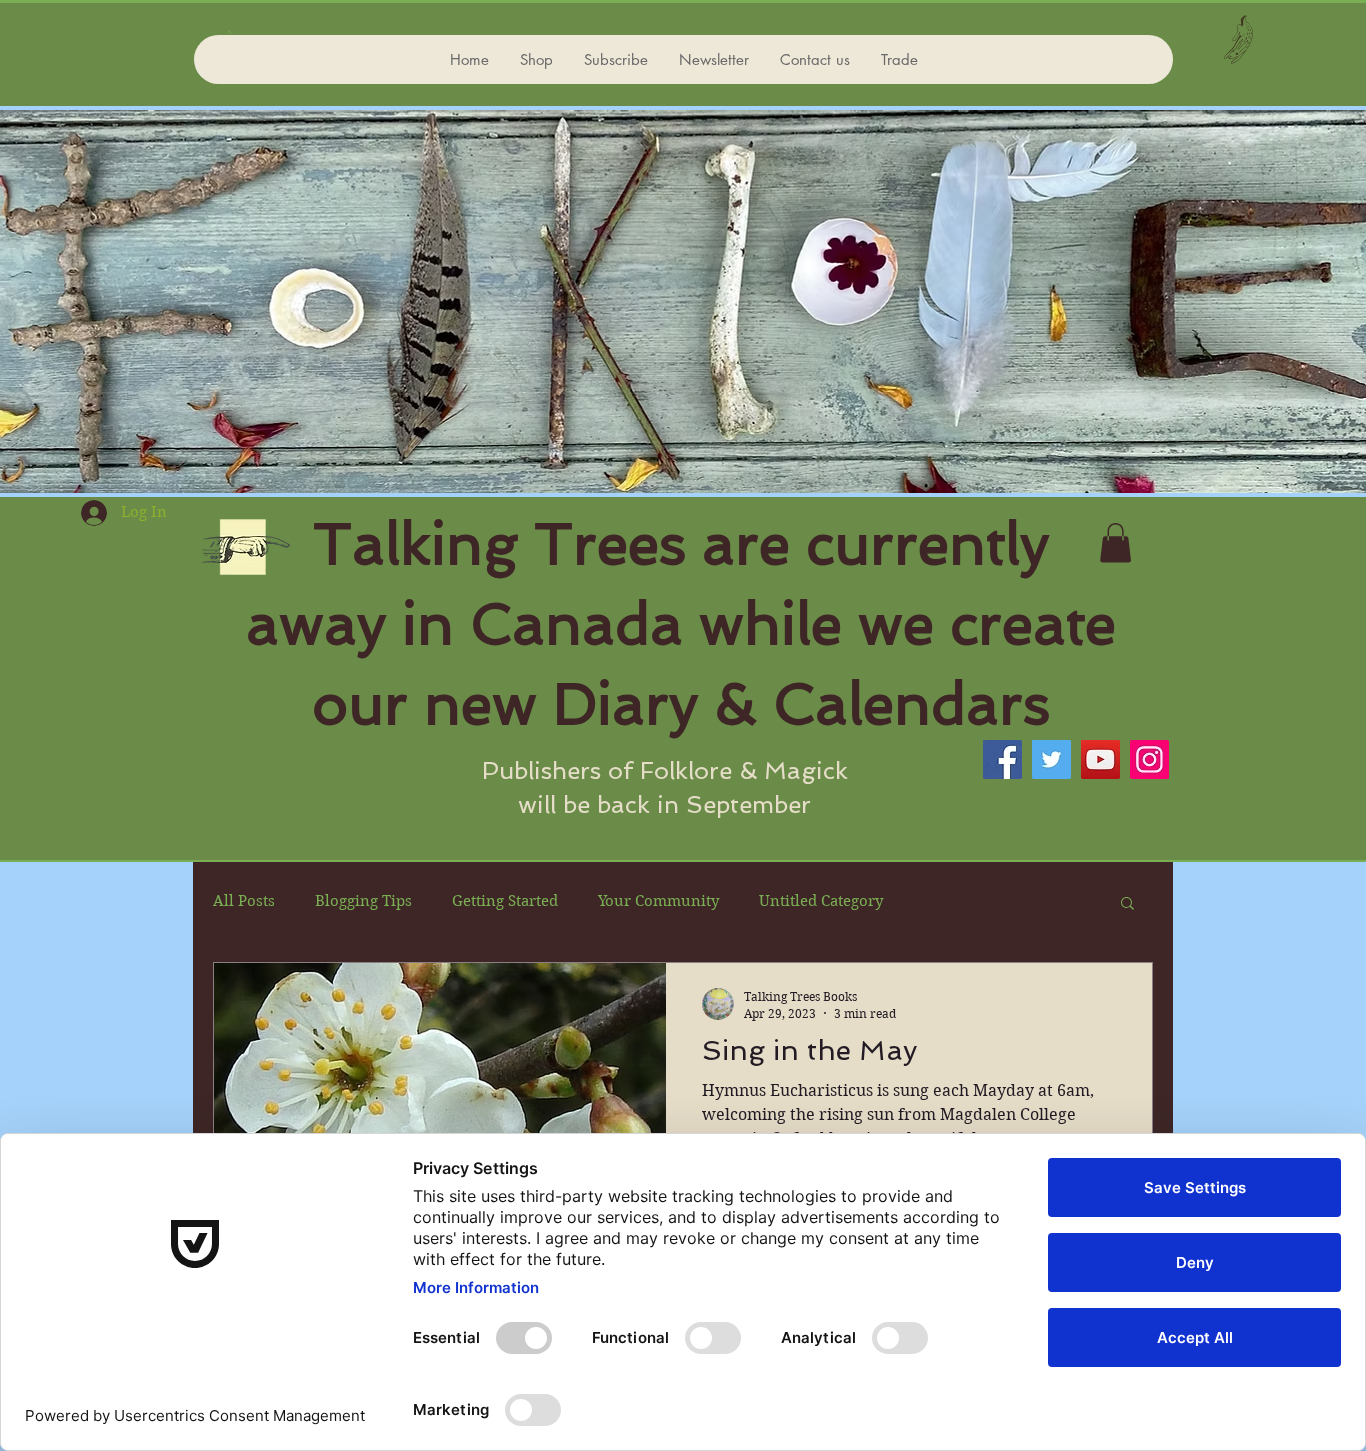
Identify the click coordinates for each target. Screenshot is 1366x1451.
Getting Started (505, 901)
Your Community (658, 901)
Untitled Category (821, 901)
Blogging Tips (363, 901)
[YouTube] (1100, 759)
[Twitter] (1051, 759)
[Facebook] (1002, 759)
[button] (1115, 542)
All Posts (244, 901)
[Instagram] (1149, 759)
